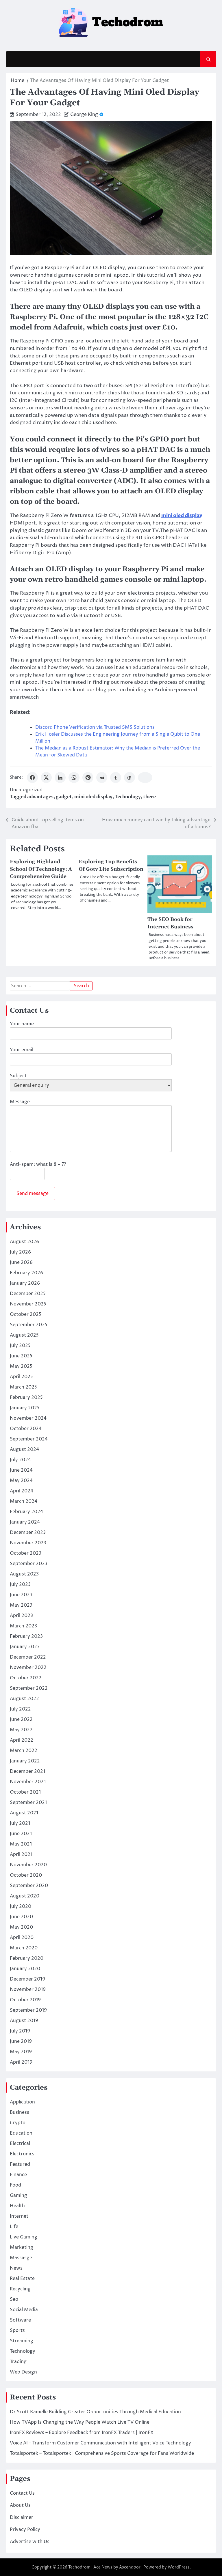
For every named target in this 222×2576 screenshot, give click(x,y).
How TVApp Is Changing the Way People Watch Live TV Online (80, 2422)
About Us (20, 2505)
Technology (128, 797)
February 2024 (26, 1512)
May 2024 (21, 1481)
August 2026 (24, 1242)
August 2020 (25, 1896)
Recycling (20, 2289)
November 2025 (28, 1304)
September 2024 (29, 1439)
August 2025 (24, 1335)
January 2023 (25, 1647)
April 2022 (22, 1740)
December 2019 (27, 1979)
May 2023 (21, 1605)
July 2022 (20, 1709)
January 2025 (25, 1408)
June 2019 (21, 2041)
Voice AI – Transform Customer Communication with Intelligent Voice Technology (100, 2443)
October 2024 (26, 1429)
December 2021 (27, 1771)
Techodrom (79, 2567)
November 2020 (28, 1865)
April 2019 (21, 2062)
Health (17, 2206)
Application (22, 2102)
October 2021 (25, 1792)
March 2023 (23, 1626)
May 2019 (21, 2052)
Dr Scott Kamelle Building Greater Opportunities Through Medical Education (95, 2412)
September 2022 (29, 1688)
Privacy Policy (25, 2530)
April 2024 (22, 1491)
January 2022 (25, 1761)
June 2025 (21, 1356)
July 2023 (20, 1584)
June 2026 (21, 1262)
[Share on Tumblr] (116, 778)
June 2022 (21, 1719)
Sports (17, 2330)
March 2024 (24, 1501)
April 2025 (21, 1377)
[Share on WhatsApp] (74, 778)
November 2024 (28, 1418)
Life (14, 2227)
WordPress (179, 2567)
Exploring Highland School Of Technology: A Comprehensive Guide (41, 869)
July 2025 (20, 1346)
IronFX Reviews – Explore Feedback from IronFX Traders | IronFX (82, 2433)
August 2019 (24, 2021)
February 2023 (26, 1636)
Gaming (18, 2195)
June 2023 (21, 1595)
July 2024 (20, 1460)
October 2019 (25, 2000)
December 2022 (28, 1657)
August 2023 (24, 1574)
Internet (19, 2216)
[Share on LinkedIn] (60, 778)
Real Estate (22, 2279)
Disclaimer (22, 2517)
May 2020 (21, 1927)
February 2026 (26, 1273)
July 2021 (20, 1823)
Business (20, 2112)
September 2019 (28, 2010)
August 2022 (24, 1699)
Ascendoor (130, 2567)
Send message (33, 1194)
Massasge (21, 2258)
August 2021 (24, 1813)
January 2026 (25, 1283)
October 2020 (26, 1875)
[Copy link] (145, 778)
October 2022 (26, 1678)
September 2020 (29, 1886)
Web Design (23, 2372)
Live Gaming (24, 2237)
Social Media (24, 2310)
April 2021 (21, 1854)
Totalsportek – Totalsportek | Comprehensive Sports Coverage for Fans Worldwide (102, 2453)
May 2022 (21, 1730)
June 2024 (21, 1470)
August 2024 (24, 1449)
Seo (14, 2299)
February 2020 (27, 1958)
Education (21, 2133)
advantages (40, 797)
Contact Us (22, 2493)
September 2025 (29, 1325)
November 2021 (28, 1782)
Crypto (18, 2123)
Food (15, 2185)
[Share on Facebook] (32, 778)
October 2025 (26, 1314)
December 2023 (28, 1533)
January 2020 (25, 1969)
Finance (18, 2175)
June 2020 (21, 1917)
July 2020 (21, 1906)
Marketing (22, 2247)
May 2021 (21, 1844)
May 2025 (21, 1366)
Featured (20, 2164)
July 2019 (20, 2031)
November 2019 (28, 1989)
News (16, 2268)
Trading (18, 2362)
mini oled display (93, 797)
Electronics (22, 2154)
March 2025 (23, 1387)
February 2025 (26, 1397)
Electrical (20, 2144)
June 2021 (21, 1834)
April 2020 (22, 1938)
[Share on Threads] (129, 778)
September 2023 (29, 1564)
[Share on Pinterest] (88, 778)
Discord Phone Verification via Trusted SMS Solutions (95, 727)
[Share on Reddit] (102, 778)
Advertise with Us (30, 2542)
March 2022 (24, 1751)
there (149, 797)
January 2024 (25, 1522)
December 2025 (28, 1294)
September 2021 (28, 1803)
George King (84, 115)
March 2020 (24, 1948)
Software (20, 2320)
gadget (64, 797)
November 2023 (28, 1543)
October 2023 (26, 1553)
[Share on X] (46, 778)
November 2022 (28, 1668)
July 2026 (20, 1252)
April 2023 (21, 1616)
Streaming (22, 2341)
